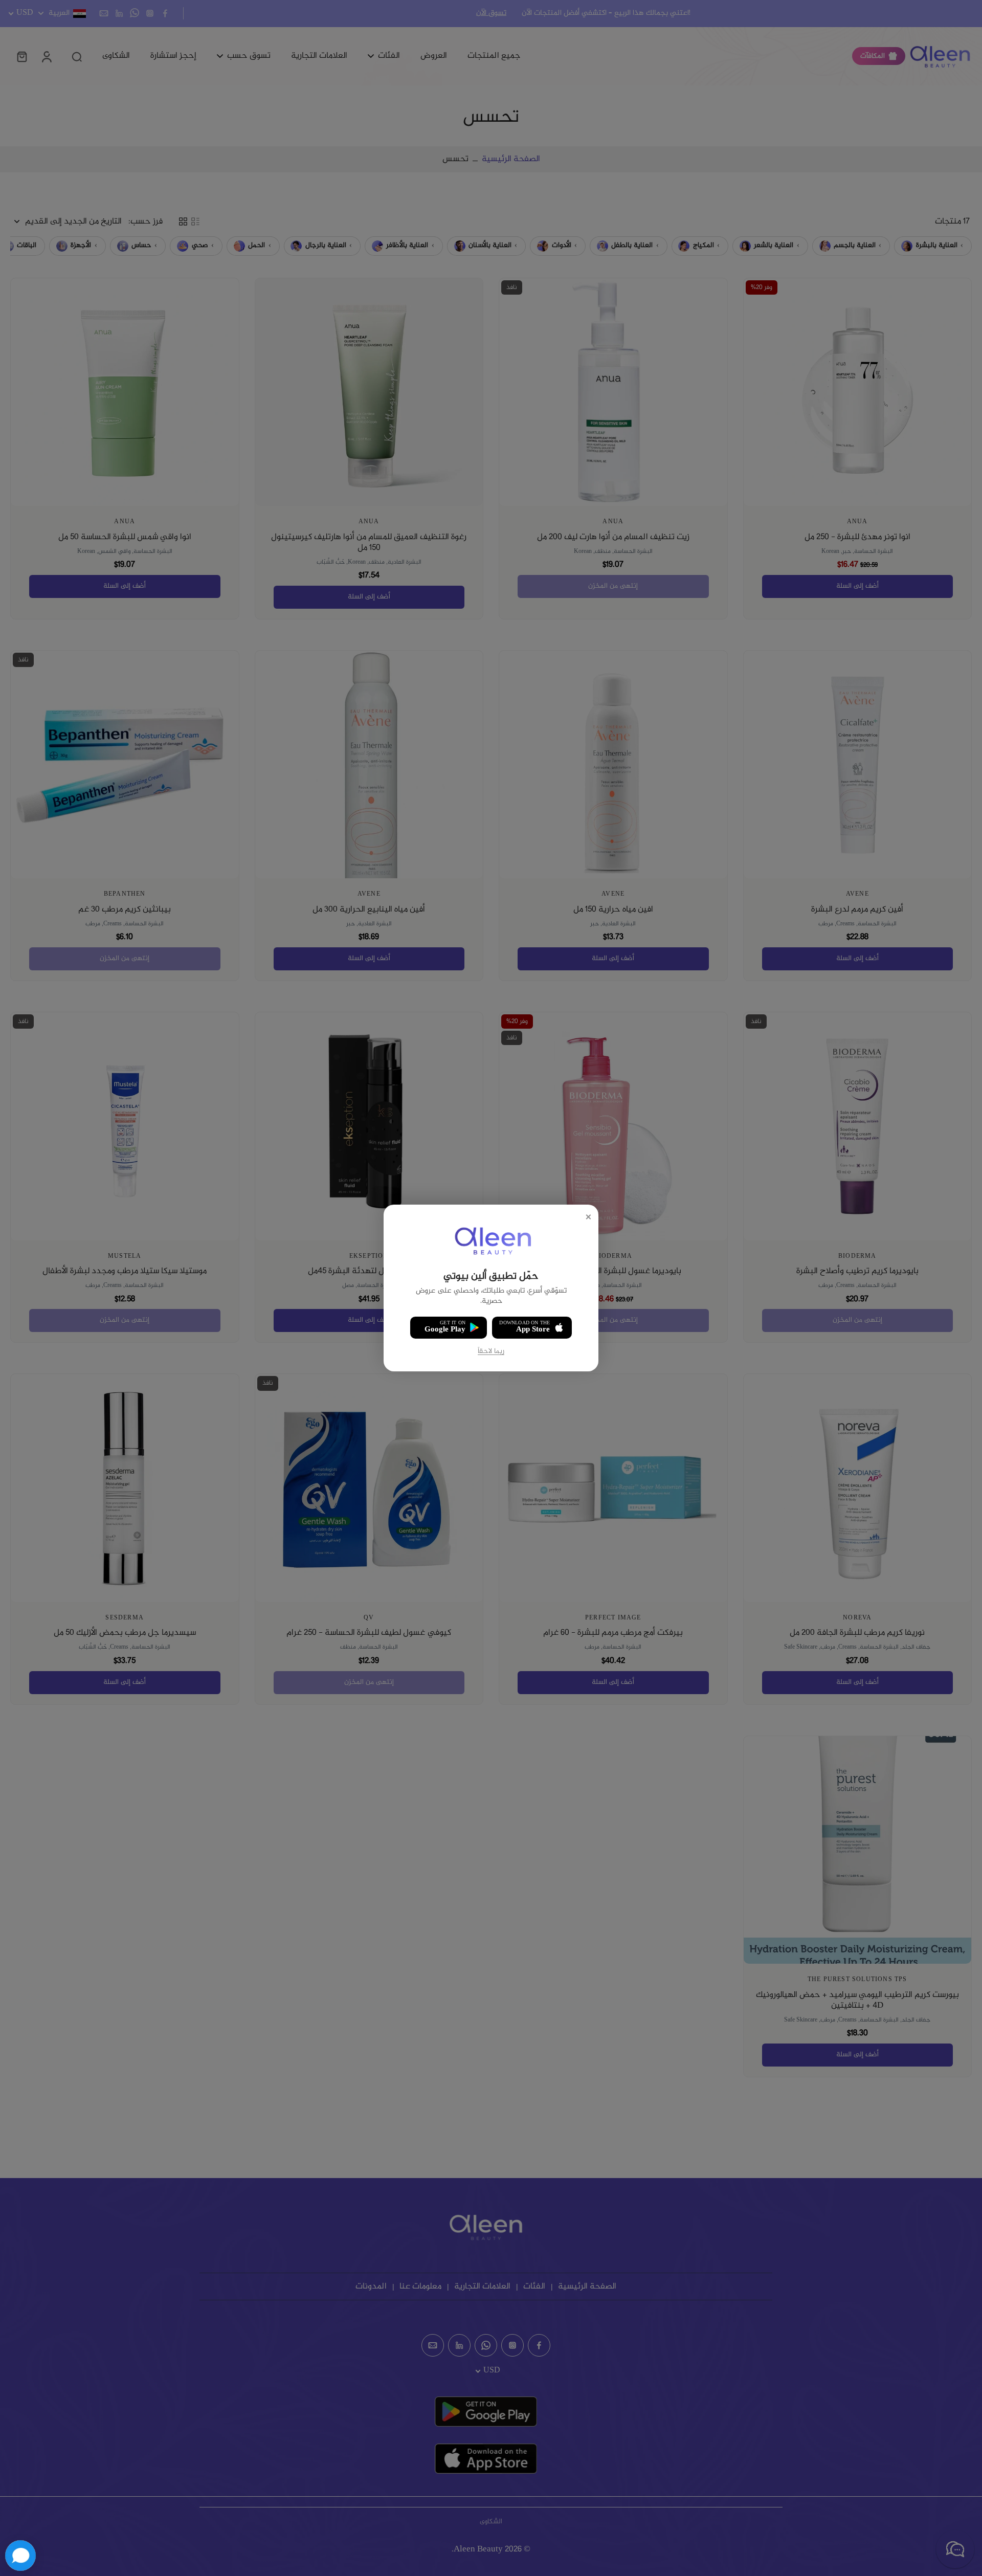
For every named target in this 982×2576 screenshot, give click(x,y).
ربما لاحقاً (491, 1352)
